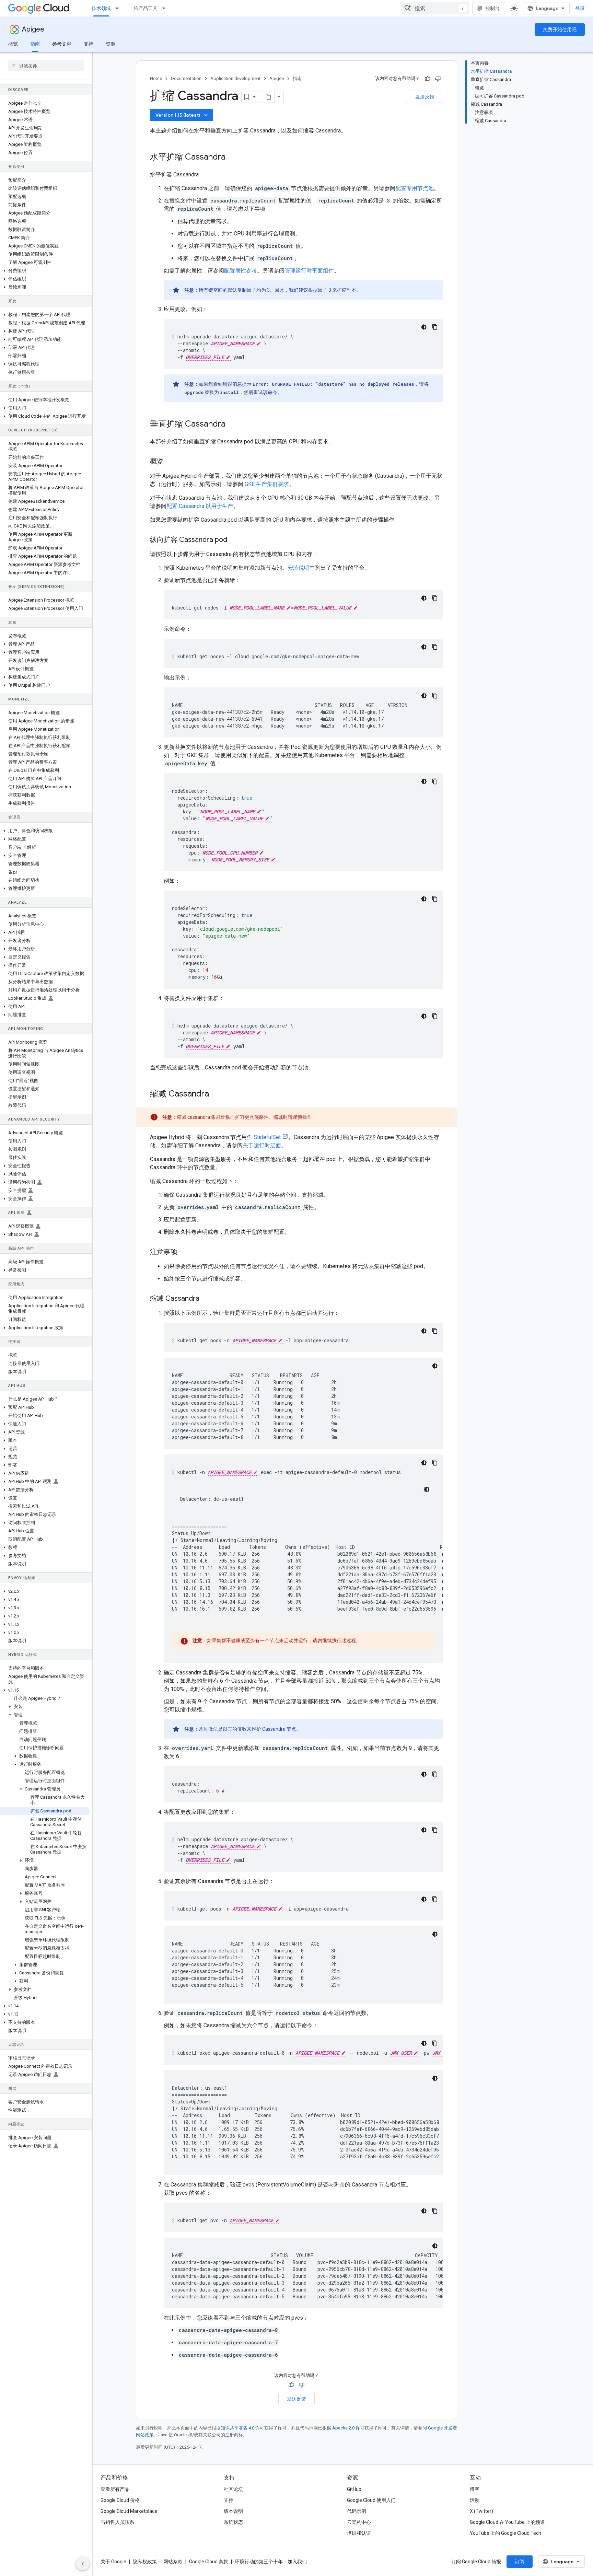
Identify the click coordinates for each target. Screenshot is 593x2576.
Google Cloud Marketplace (129, 2511)
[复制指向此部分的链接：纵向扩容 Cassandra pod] (234, 540)
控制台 (492, 8)
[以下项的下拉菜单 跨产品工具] (166, 8)
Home (156, 78)
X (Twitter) (481, 2511)
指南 (35, 44)
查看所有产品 (115, 2489)
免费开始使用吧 (560, 30)
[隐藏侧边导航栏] (83, 2564)
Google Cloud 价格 (120, 2500)
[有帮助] (428, 79)
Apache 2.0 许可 (348, 2428)
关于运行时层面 (262, 1145)
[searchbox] (46, 66)
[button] (45, 271)
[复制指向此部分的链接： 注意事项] (186, 1252)
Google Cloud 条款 (209, 2562)
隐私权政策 (145, 2562)
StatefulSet (267, 1137)
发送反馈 (425, 97)
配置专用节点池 (415, 188)
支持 (89, 44)
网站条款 (173, 2562)
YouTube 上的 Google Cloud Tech (505, 2533)
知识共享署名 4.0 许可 (242, 2428)
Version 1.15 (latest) (182, 115)
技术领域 (101, 8)
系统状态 (233, 2522)
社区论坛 (233, 2489)
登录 (580, 8)
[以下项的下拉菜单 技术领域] (119, 8)
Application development (235, 78)
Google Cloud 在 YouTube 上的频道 (507, 2522)
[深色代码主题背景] (424, 327)
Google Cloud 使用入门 (371, 2500)
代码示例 (357, 2511)
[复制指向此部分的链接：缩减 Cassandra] (206, 1299)
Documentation (186, 78)
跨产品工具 (146, 8)
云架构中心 (359, 2522)
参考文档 (62, 44)
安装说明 (299, 568)
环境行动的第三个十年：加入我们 (271, 2562)
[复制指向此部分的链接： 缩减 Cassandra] (218, 1094)
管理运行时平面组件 (309, 271)
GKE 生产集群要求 (267, 484)
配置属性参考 (241, 271)
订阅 (520, 2562)
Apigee (33, 29)
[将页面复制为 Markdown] (268, 97)
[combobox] (435, 8)
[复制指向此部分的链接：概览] (172, 462)
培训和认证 (359, 2533)
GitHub (354, 2489)
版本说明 (233, 2511)
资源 (111, 44)
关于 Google (113, 2562)
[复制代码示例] (435, 327)
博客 (475, 2489)
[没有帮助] (438, 79)
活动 (475, 2500)
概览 (13, 44)
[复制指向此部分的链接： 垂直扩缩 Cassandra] (234, 425)
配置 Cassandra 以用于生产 (200, 506)
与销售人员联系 (117, 2522)
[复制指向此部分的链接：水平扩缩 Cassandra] (232, 158)
